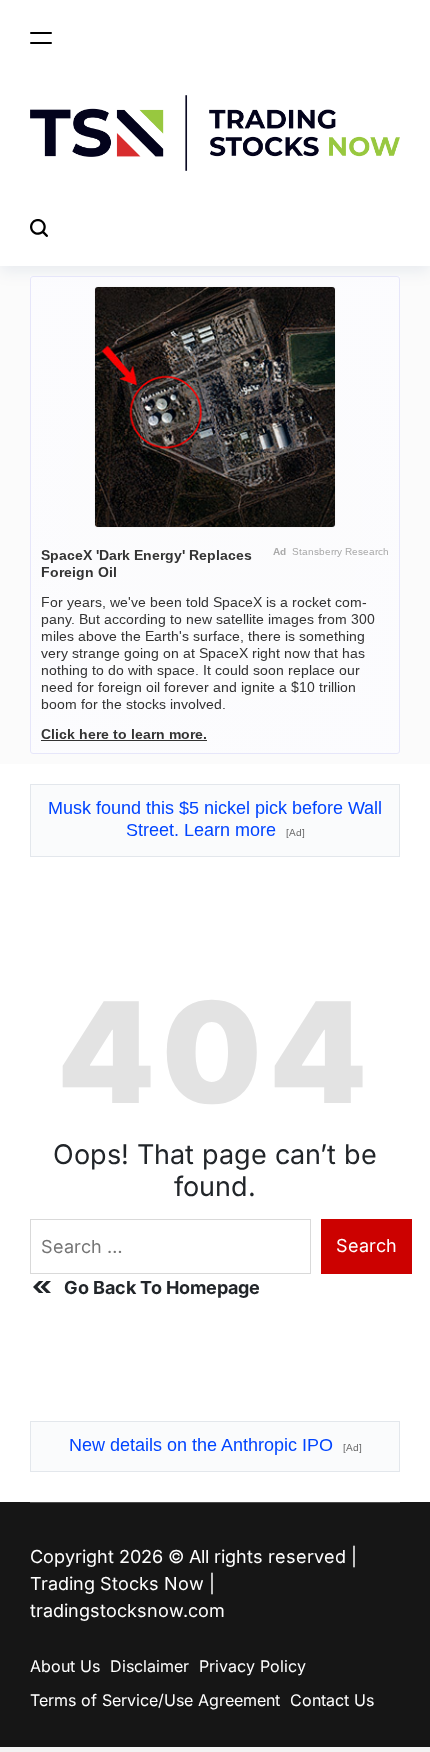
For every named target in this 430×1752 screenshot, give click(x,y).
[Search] (39, 228)
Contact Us (332, 1700)
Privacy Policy (252, 1666)
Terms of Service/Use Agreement (155, 1700)
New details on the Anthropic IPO (215, 1445)
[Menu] (41, 37)
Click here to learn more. (124, 734)
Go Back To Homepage (162, 1287)
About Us (65, 1666)
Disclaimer (149, 1666)
